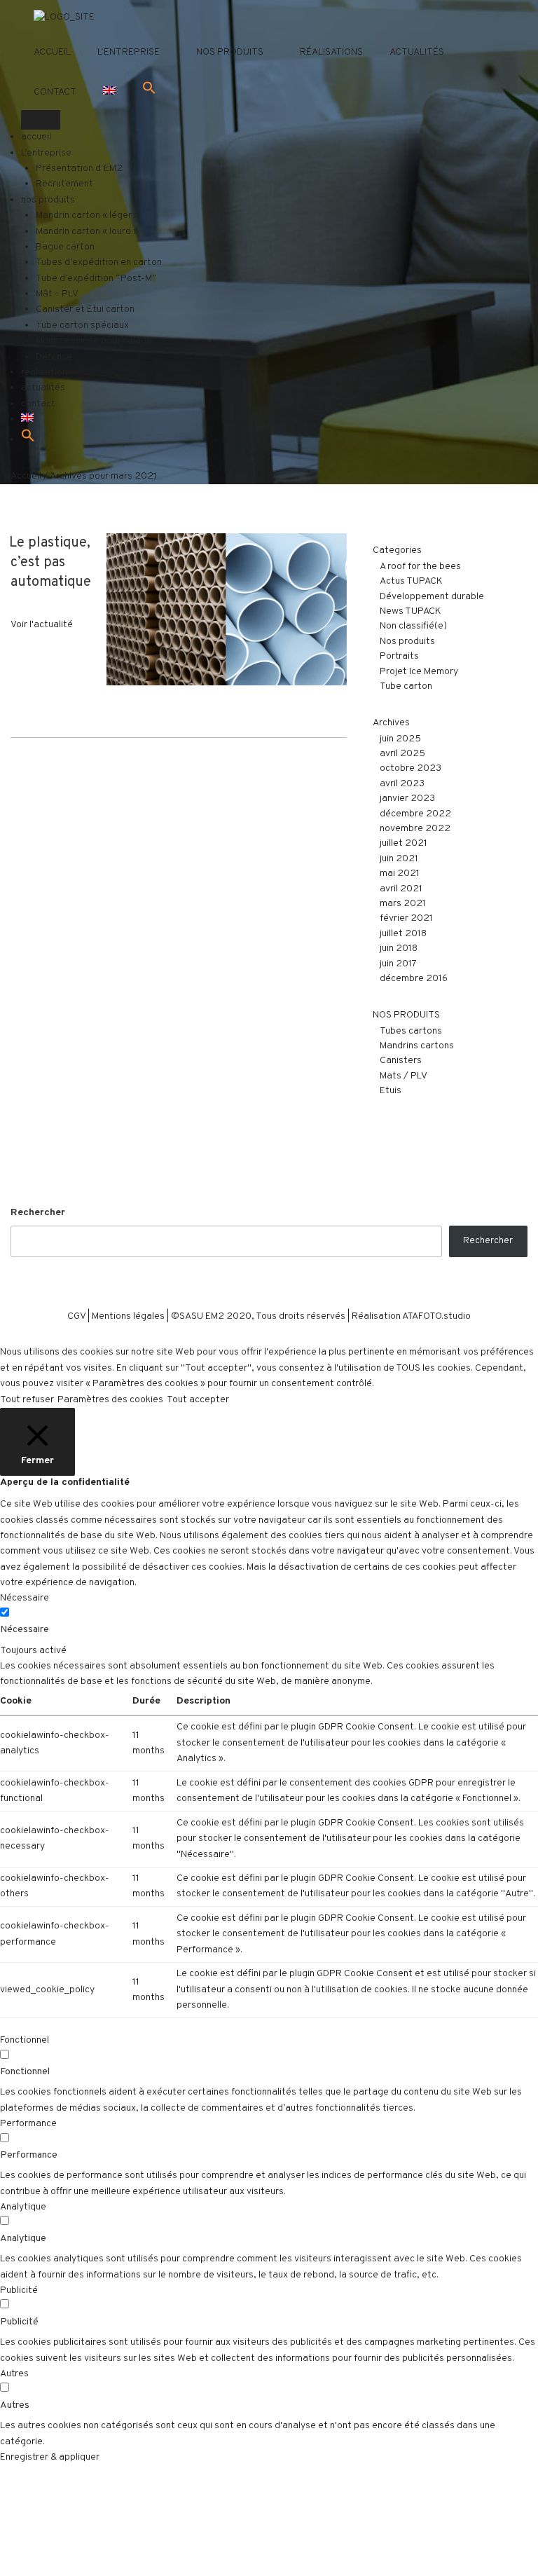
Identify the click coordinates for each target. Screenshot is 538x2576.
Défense (54, 357)
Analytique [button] (23, 2207)
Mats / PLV (403, 1076)
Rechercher (38, 1213)
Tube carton (406, 686)
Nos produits (407, 642)
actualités (417, 52)
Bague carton (65, 247)
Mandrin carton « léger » (87, 215)
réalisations (331, 52)
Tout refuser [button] (27, 1400)
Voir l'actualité (42, 625)
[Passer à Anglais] (109, 93)
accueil (52, 52)
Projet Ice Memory (419, 672)
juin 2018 (399, 948)
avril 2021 (401, 889)
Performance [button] (28, 2124)
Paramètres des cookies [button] (110, 1400)
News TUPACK (411, 611)
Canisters (401, 1061)
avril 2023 (402, 784)
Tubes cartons (411, 1031)
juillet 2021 (403, 843)
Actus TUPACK (411, 581)
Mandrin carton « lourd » (87, 232)
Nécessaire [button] (25, 1598)
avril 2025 (402, 754)
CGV (76, 1316)
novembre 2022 (415, 829)
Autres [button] (14, 2374)
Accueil (26, 476)
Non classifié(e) (413, 626)
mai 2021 (400, 873)
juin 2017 (398, 964)
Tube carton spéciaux (82, 326)
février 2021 (406, 918)
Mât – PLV (57, 294)
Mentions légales (128, 1316)
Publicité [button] (19, 2290)
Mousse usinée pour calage (94, 341)
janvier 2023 (407, 799)
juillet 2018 (403, 934)
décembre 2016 (414, 979)
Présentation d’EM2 (79, 169)
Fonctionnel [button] (25, 2040)
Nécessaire (25, 1630)
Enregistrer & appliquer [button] (50, 2457)
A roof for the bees (420, 567)
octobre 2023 (411, 768)
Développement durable (432, 597)
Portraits (399, 656)
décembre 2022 (415, 814)
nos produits (230, 52)
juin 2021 (399, 859)
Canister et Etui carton (85, 309)
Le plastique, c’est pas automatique (50, 563)
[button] (149, 89)
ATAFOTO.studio (436, 1316)
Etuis (391, 1091)
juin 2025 (400, 739)
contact (55, 92)
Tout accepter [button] (198, 1400)
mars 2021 (403, 904)
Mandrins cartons (417, 1046)
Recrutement (64, 184)
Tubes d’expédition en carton (99, 262)
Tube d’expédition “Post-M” (96, 279)
